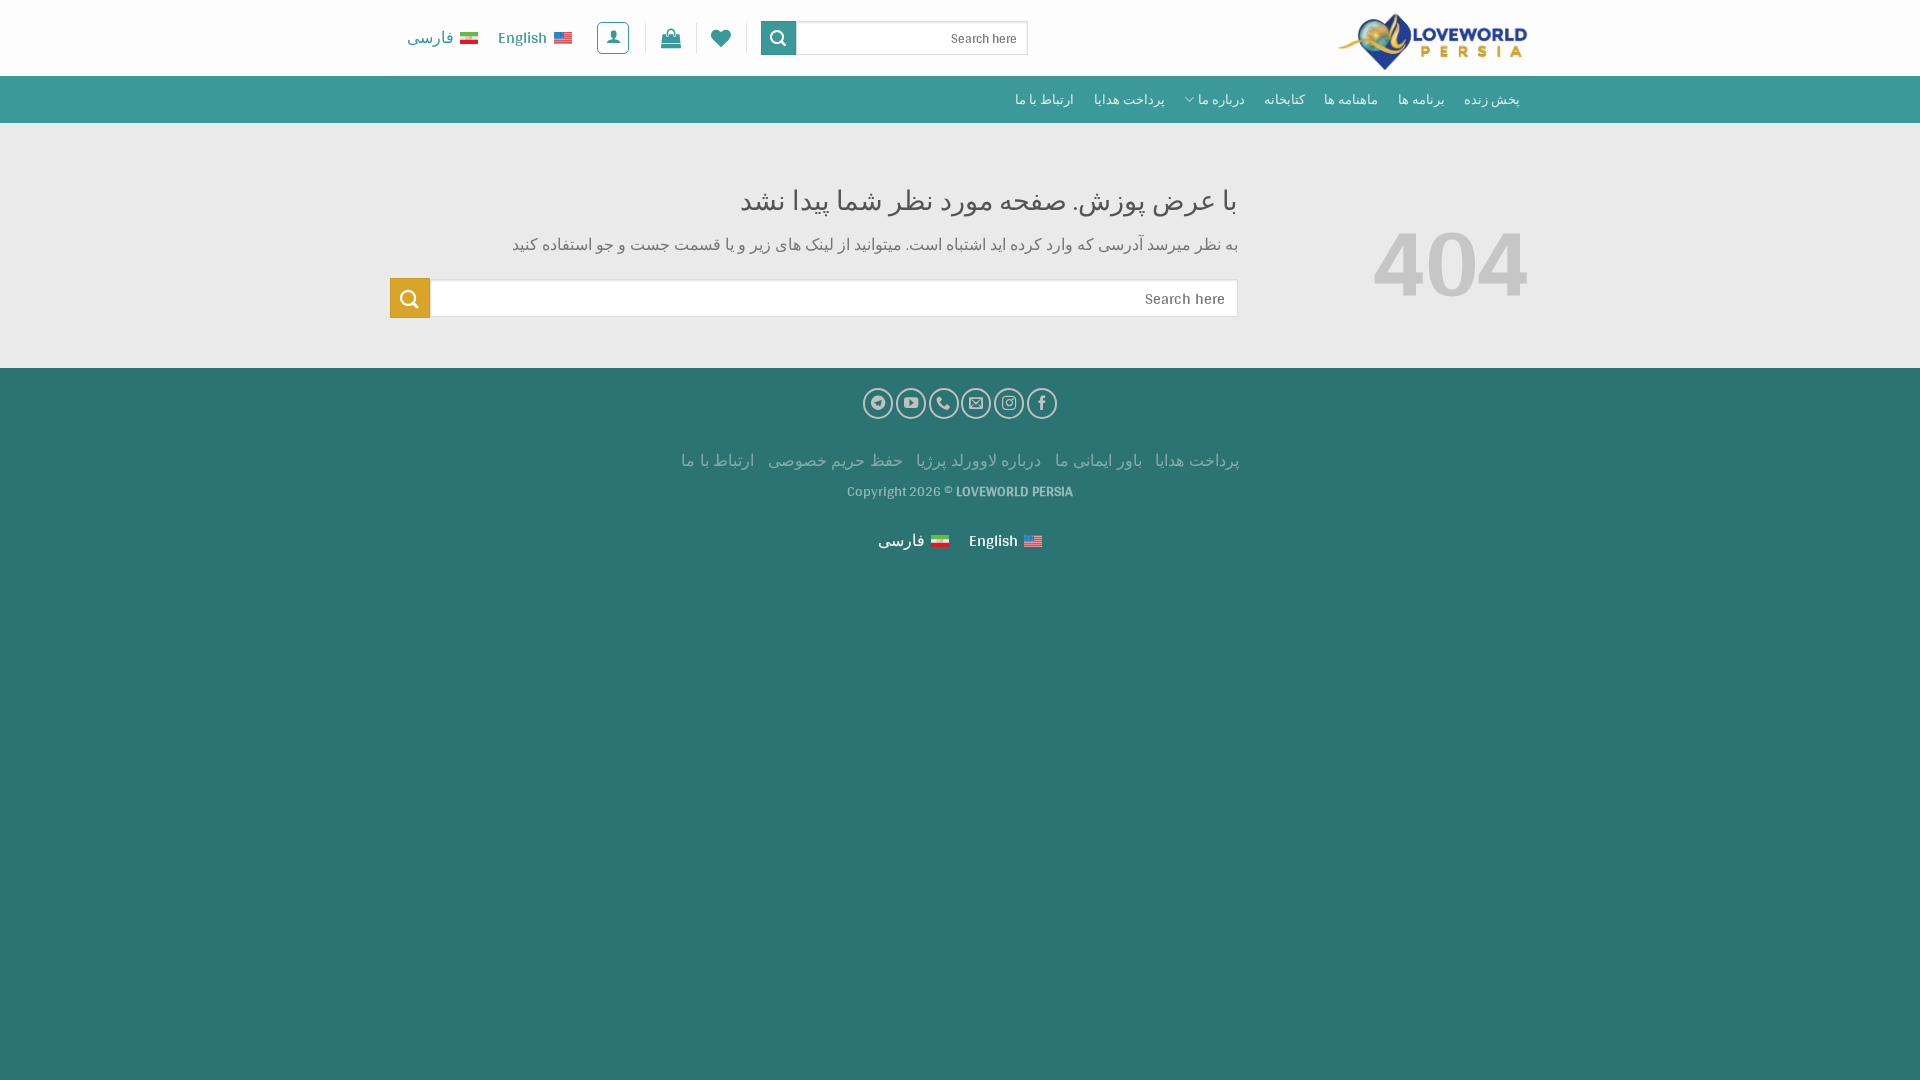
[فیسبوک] (1042, 403)
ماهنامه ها (1351, 99)
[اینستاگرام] (1009, 403)
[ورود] (613, 38)
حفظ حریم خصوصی (835, 460)
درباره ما (1221, 99)
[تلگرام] (878, 403)
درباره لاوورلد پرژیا (978, 460)
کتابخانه (1284, 99)
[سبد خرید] (671, 38)
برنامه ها (1421, 99)
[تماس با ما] (944, 403)
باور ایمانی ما (1098, 460)
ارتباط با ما (1045, 99)
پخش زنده (1492, 99)
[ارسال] (778, 38)
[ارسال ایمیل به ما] (976, 403)
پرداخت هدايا (1129, 99)
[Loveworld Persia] (1430, 38)
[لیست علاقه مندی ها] (721, 38)
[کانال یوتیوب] (911, 403)
